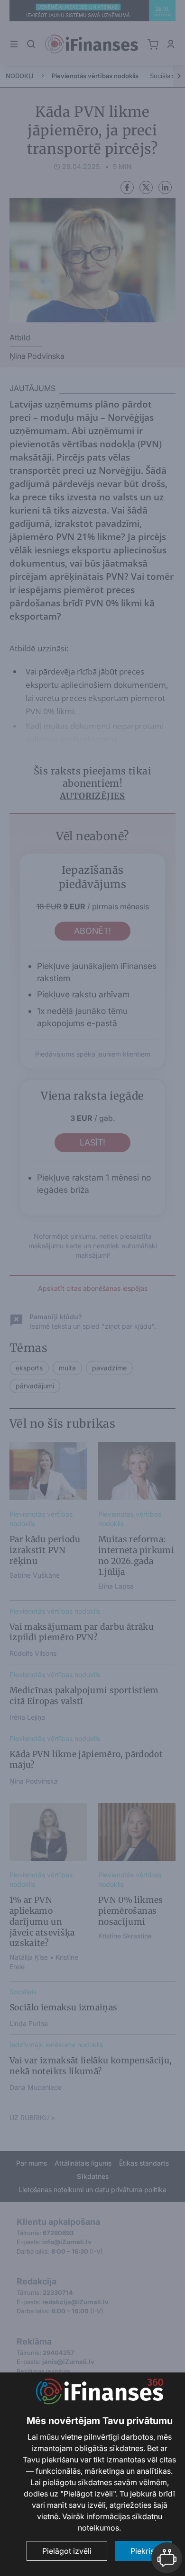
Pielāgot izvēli (67, 2551)
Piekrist (143, 2551)
